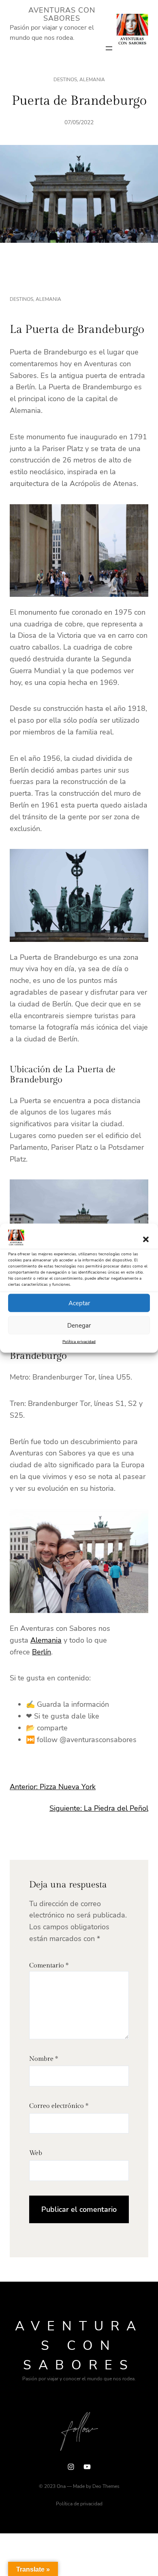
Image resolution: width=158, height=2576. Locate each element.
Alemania (92, 80)
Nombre (44, 2059)
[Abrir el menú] (109, 48)
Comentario (49, 1966)
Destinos (65, 80)
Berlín (42, 1652)
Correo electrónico (59, 2106)
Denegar (79, 1326)
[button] (146, 1239)
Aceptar (79, 1303)
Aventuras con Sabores (62, 14)
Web (36, 2153)
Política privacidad (79, 1342)
